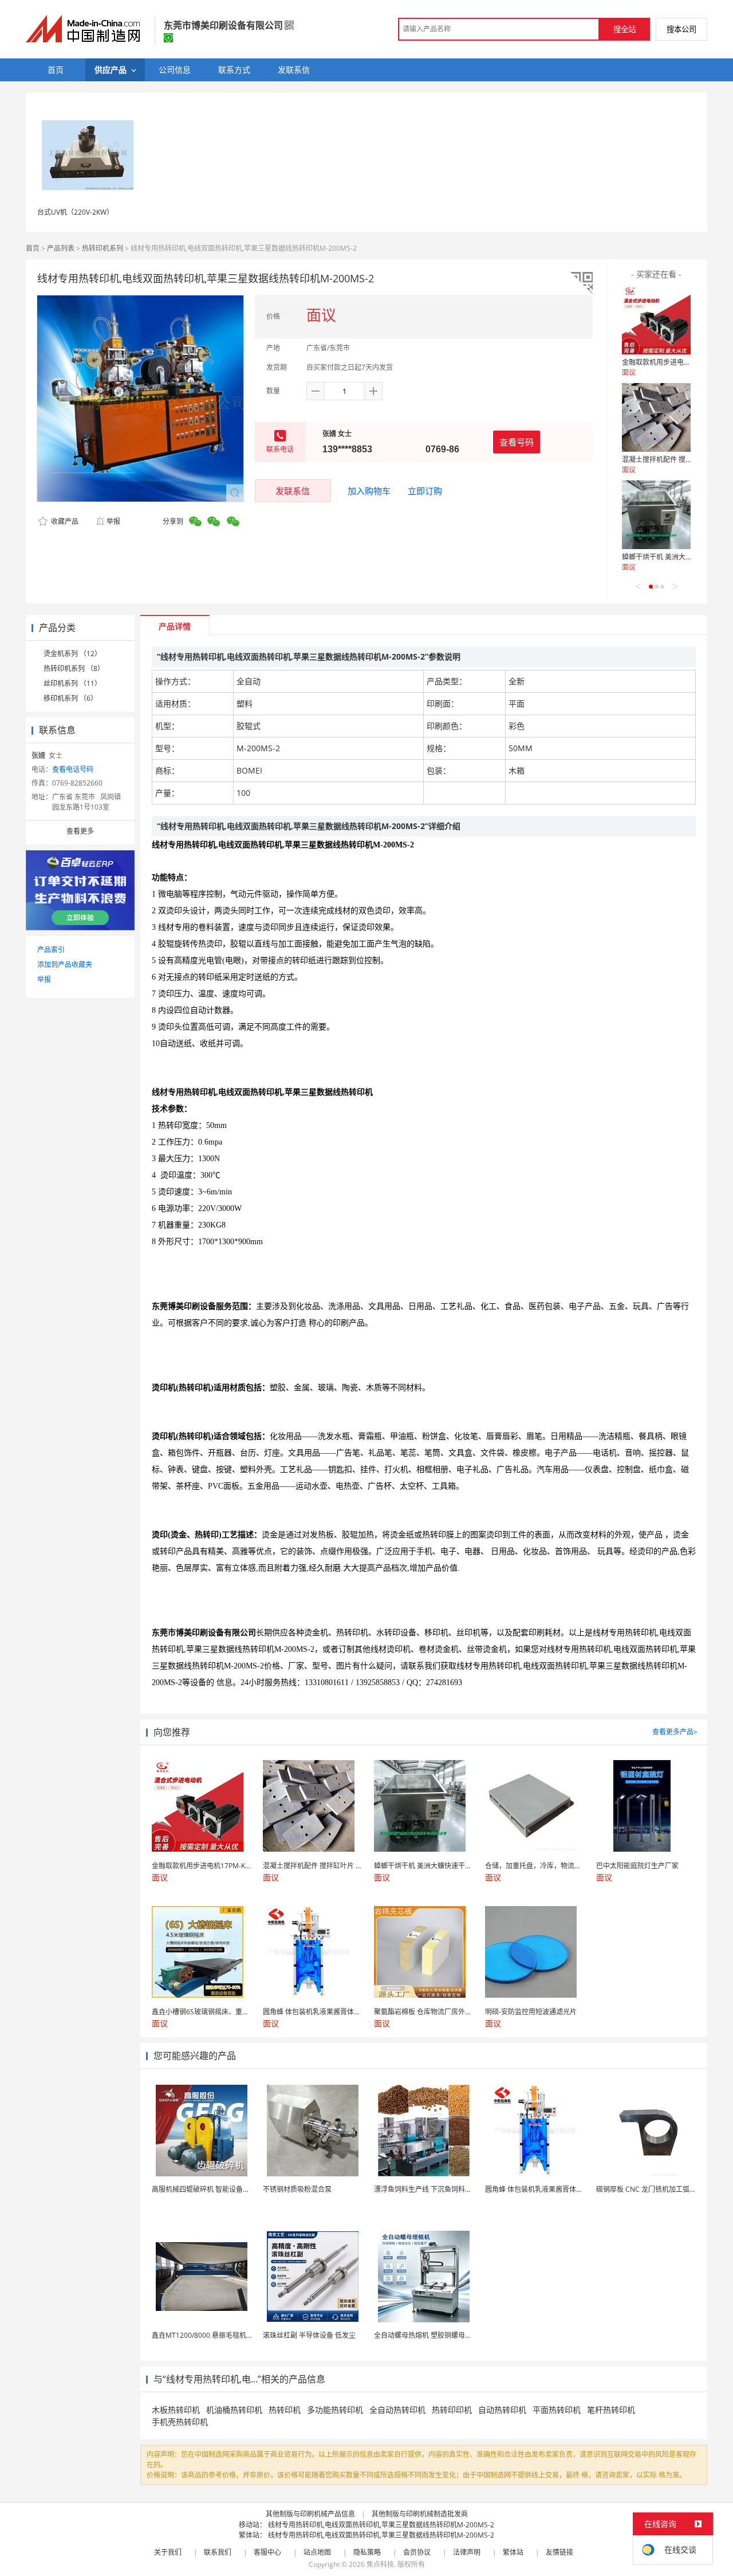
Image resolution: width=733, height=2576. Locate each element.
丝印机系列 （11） (72, 683)
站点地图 (317, 2552)
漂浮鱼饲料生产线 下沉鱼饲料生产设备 (433, 2189)
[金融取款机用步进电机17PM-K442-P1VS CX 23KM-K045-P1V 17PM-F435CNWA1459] (656, 320)
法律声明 (467, 2552)
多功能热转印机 (335, 2410)
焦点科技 (380, 2564)
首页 (33, 248)
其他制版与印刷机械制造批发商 (420, 2514)
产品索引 (51, 950)
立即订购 (425, 491)
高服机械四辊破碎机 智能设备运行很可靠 (214, 2189)
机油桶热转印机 (234, 2410)
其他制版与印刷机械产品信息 (310, 2514)
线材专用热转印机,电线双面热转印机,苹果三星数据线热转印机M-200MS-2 (381, 2525)
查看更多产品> (675, 1732)
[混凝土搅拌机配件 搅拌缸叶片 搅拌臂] (656, 417)
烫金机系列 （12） (72, 654)
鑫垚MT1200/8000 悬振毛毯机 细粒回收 (214, 2335)
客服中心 (267, 2552)
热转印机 (285, 2410)
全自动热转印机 (397, 2410)
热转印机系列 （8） (74, 668)
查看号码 (517, 442)
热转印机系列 (103, 248)
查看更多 (80, 831)
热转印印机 (452, 2410)
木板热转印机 (176, 2410)
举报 (113, 521)
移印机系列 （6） (70, 698)
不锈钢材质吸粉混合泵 (297, 2189)
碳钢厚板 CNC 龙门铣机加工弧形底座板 (657, 2189)
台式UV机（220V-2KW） (75, 212)
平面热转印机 (557, 2410)
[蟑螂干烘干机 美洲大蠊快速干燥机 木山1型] (656, 515)
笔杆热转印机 (611, 2410)
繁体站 (513, 2552)
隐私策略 (367, 2552)
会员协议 (417, 2552)
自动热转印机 (502, 2410)
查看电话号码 (73, 769)
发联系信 (293, 491)
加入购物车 (369, 491)
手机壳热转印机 (180, 2422)
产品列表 (61, 248)
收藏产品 (64, 521)
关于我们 (168, 2552)
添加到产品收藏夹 (65, 964)
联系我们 (218, 2552)
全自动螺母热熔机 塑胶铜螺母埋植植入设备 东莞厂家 (455, 2335)
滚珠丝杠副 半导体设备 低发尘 (309, 2335)
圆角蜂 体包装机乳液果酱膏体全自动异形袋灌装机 (561, 2189)
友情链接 (559, 2552)
